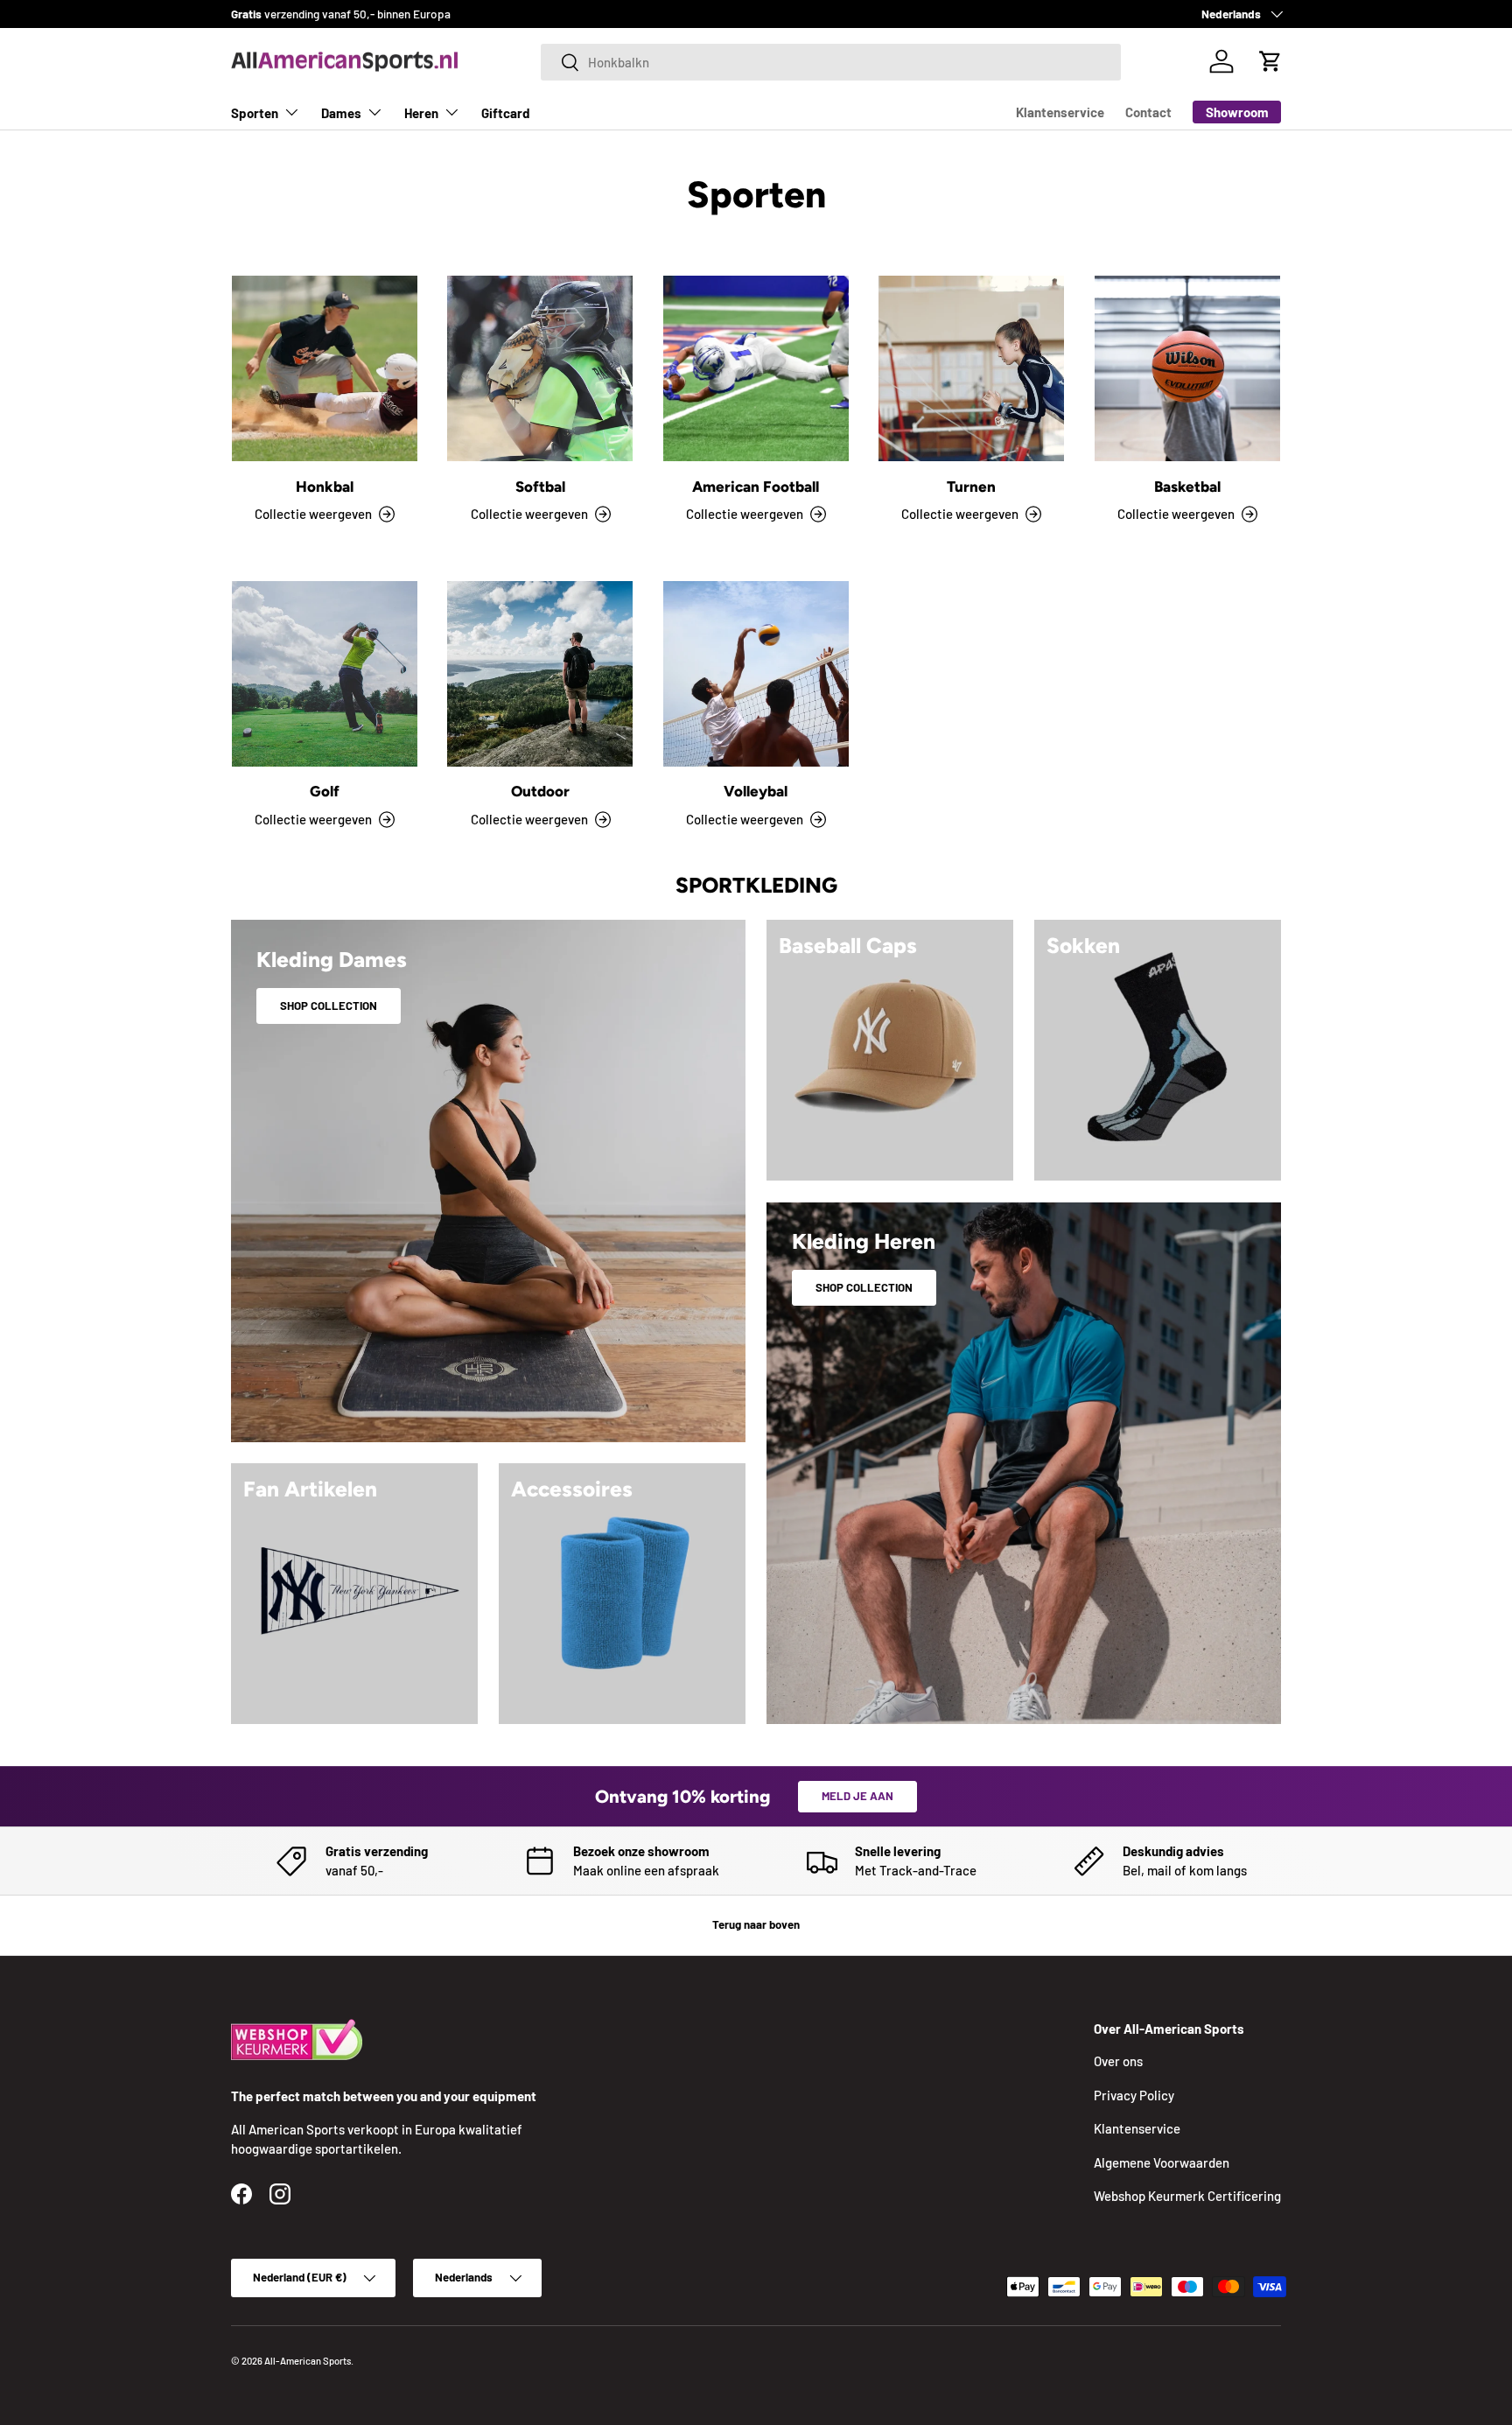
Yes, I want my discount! (756, 1287)
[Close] (1018, 1087)
